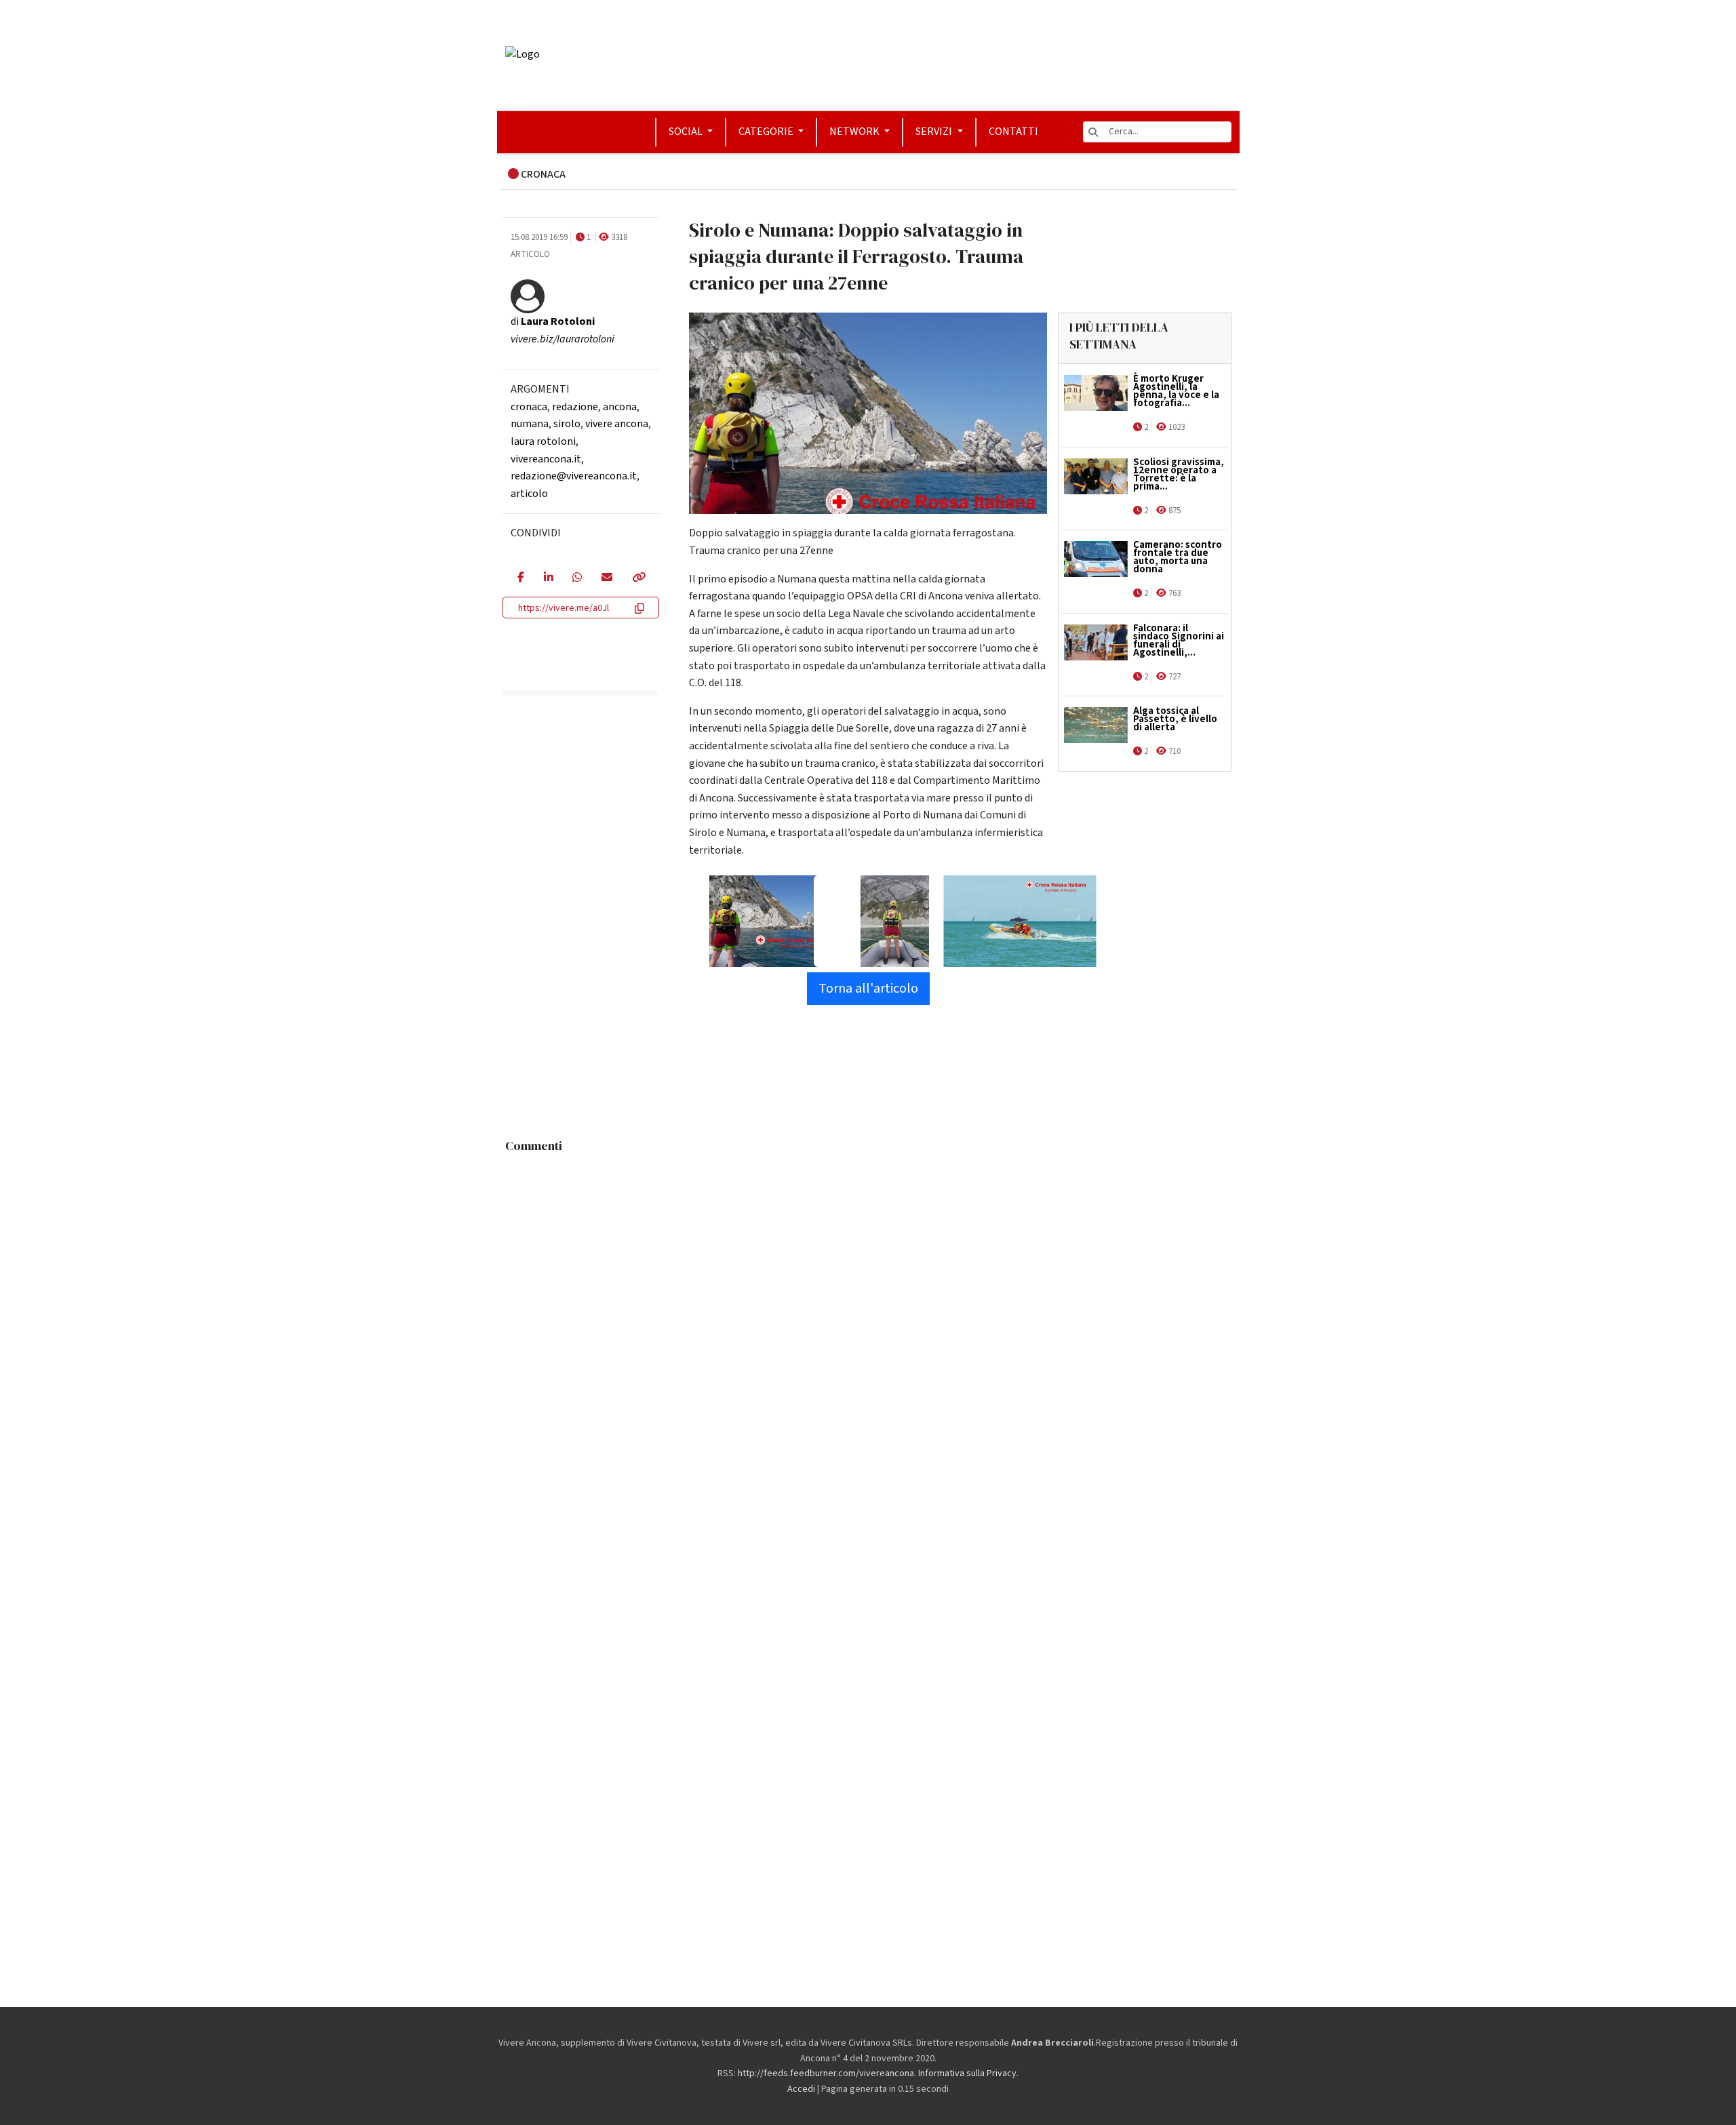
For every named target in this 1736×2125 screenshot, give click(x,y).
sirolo (567, 424)
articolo (529, 494)
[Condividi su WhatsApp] (577, 578)
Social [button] (687, 132)
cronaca (529, 407)
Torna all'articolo (868, 989)
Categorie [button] (767, 132)
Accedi (801, 2089)
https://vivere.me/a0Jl (564, 608)
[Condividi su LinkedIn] (548, 578)
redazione (575, 407)
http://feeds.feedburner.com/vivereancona (826, 2073)
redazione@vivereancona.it (574, 476)
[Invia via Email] (607, 578)
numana (530, 424)
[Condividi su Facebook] (520, 578)
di (553, 321)
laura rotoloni (543, 441)
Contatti (1013, 132)
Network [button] (855, 132)
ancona (620, 407)
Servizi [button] (935, 132)
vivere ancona (617, 424)
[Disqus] (868, 1329)
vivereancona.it (546, 459)
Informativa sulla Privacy (967, 2073)
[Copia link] (638, 578)
